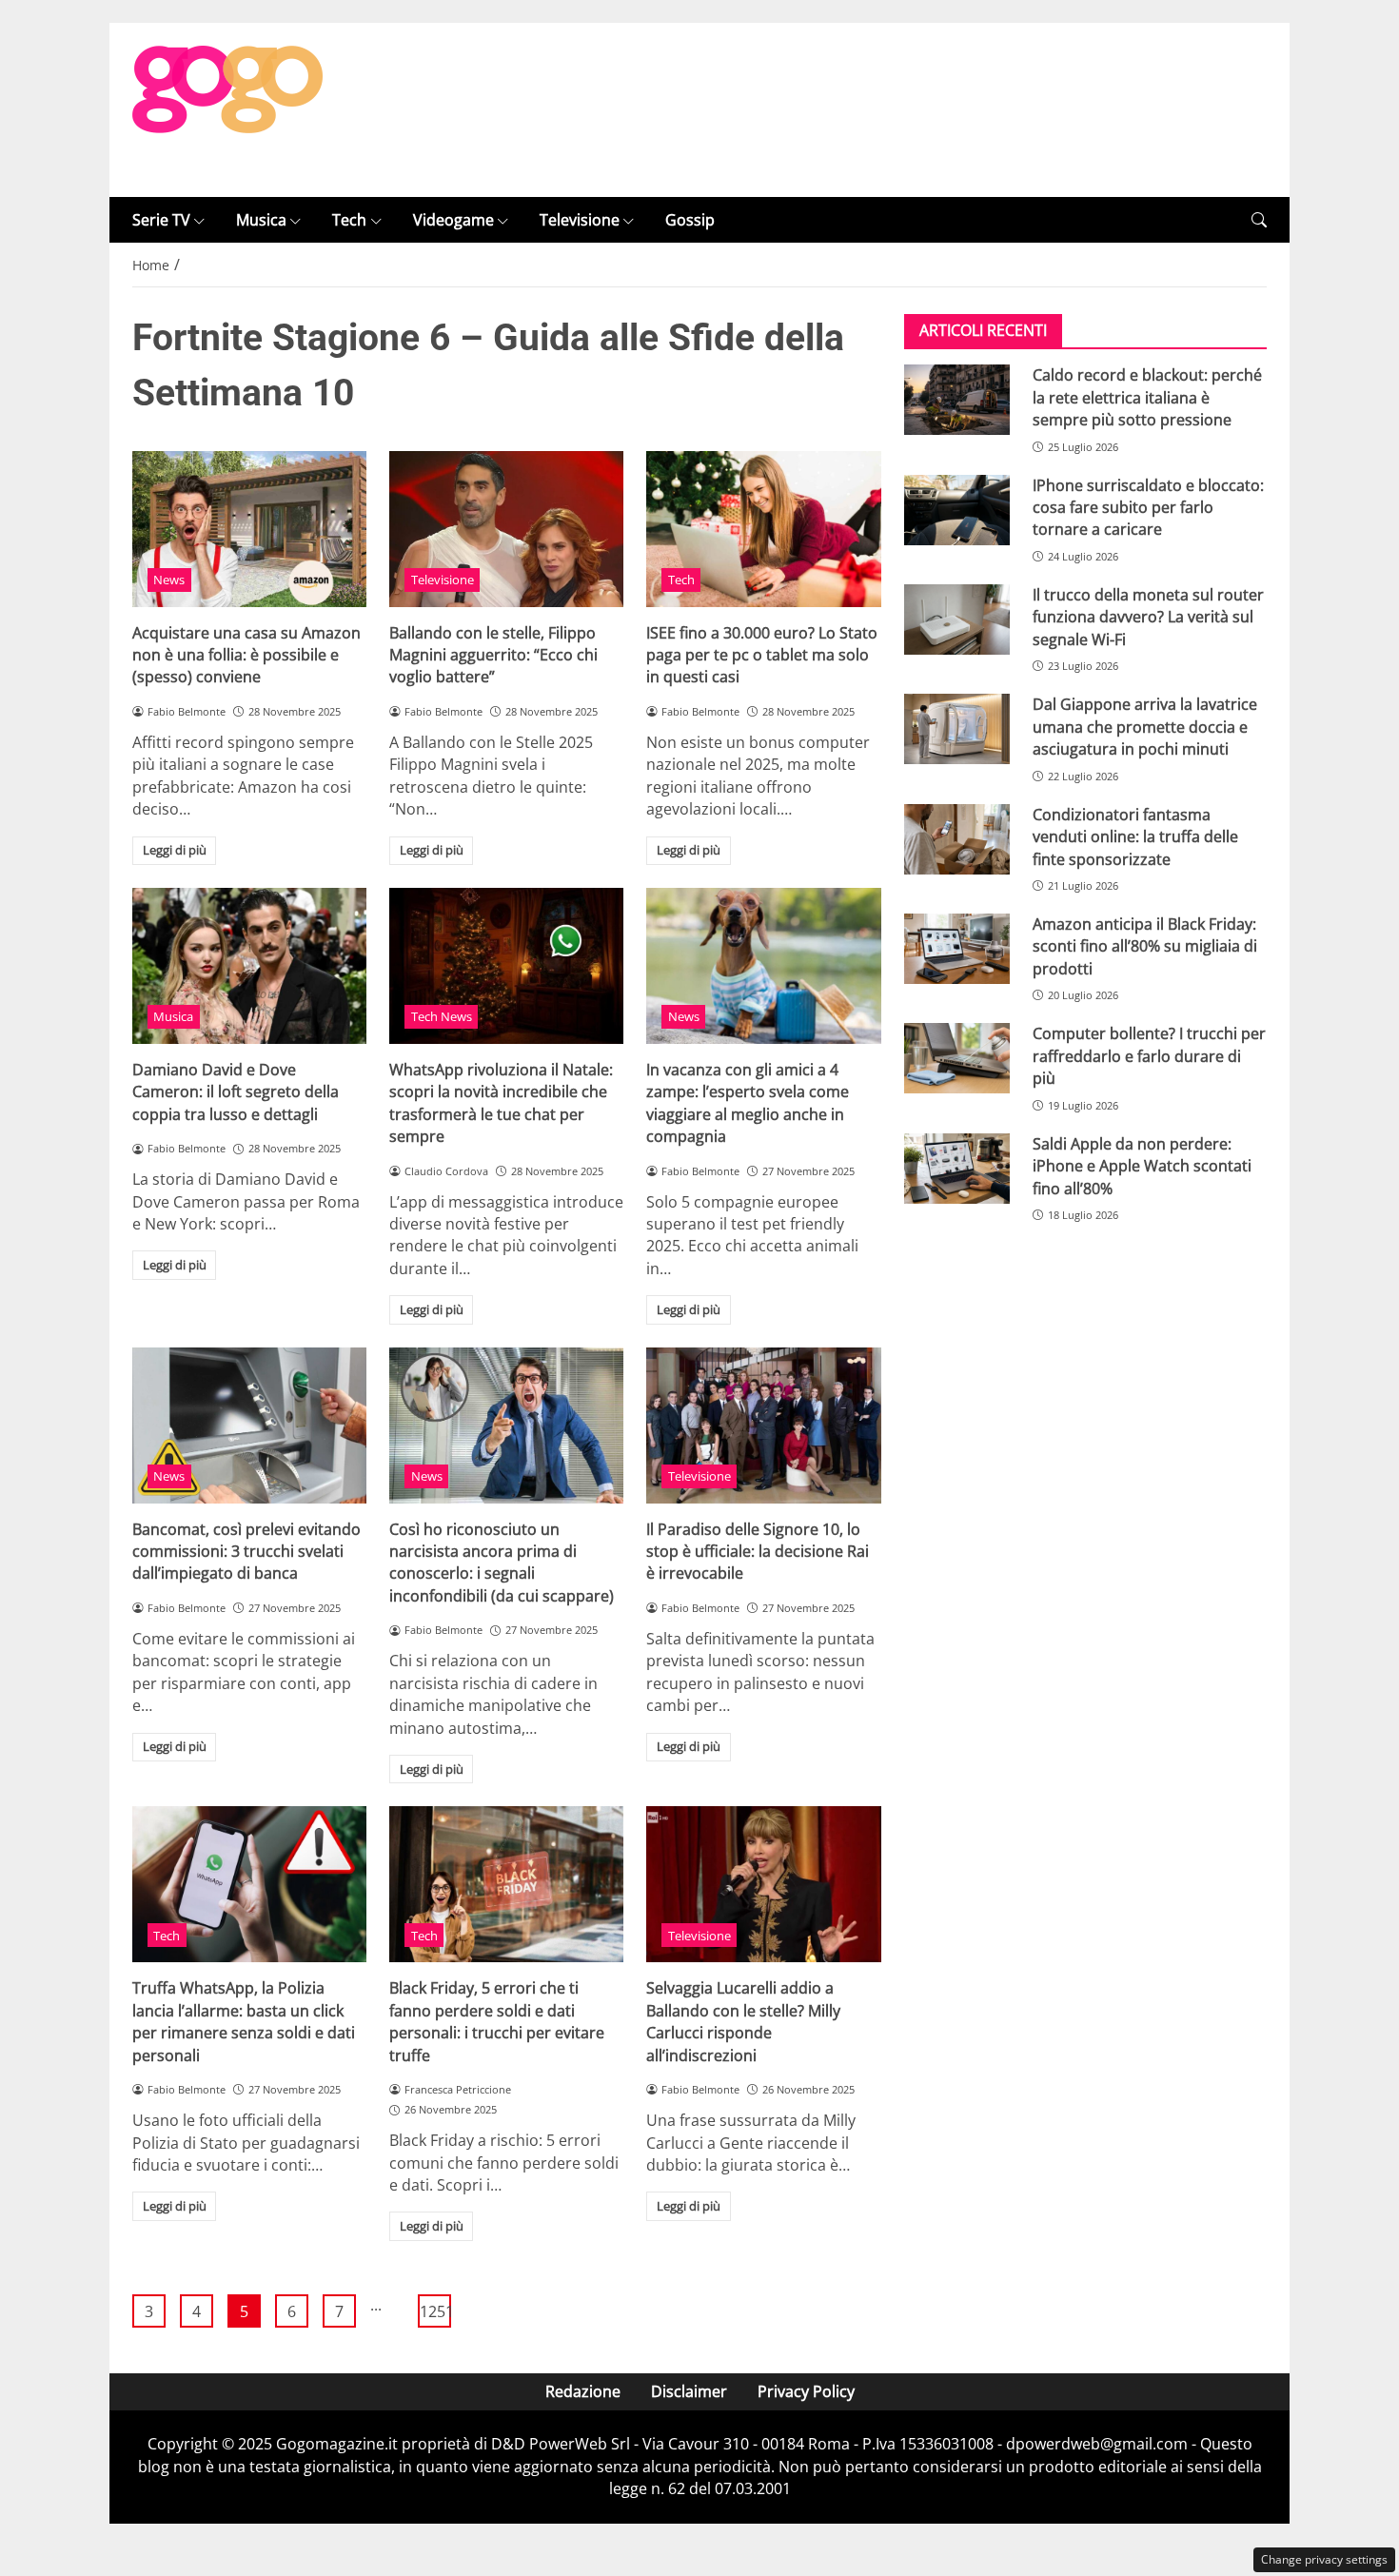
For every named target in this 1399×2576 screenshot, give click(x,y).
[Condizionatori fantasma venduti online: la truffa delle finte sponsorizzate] (957, 839)
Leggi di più (175, 850)
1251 (435, 2311)
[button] (1259, 220)
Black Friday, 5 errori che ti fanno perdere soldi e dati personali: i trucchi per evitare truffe (497, 2021)
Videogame (453, 220)
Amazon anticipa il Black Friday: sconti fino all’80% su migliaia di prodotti (1145, 946)
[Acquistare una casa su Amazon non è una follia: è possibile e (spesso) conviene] (249, 529)
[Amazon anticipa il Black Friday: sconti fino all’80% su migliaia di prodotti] (957, 949)
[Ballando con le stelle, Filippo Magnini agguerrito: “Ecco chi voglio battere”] (506, 529)
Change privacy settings (1324, 2559)
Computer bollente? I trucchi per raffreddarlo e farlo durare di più (1149, 1056)
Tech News (442, 1016)
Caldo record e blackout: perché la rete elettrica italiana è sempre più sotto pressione (1147, 397)
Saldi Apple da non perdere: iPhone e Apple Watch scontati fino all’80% (1142, 1166)
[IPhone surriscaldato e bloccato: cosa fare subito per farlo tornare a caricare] (957, 510)
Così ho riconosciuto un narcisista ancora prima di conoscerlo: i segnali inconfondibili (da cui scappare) (502, 1563)
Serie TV (161, 220)
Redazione (583, 2391)
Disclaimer (689, 2391)
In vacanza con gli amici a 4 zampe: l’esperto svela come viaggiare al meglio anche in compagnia (748, 1103)
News (169, 580)
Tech (349, 220)
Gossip (690, 220)
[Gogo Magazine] (227, 108)
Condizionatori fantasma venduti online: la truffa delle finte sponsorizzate (1135, 837)
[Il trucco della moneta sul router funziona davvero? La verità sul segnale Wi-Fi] (957, 619)
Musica (261, 220)
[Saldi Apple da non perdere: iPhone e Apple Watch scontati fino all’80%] (957, 1169)
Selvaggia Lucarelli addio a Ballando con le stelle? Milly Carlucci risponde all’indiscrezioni (743, 2021)
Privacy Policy (806, 2391)
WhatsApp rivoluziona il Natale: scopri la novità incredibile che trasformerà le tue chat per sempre (501, 1103)
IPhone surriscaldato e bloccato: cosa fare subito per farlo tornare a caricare (1148, 508)
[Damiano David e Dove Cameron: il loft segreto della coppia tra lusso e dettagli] (249, 966)
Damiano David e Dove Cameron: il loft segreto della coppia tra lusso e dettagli (236, 1092)
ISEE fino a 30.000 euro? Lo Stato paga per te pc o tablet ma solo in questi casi (762, 655)
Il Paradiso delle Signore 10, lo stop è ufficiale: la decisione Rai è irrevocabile (758, 1552)
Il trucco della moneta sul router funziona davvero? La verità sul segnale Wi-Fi (1148, 617)
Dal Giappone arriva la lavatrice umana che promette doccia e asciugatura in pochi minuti (1145, 727)
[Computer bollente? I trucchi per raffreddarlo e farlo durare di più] (957, 1058)
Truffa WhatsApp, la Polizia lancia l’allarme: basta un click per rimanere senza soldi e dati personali (244, 2021)
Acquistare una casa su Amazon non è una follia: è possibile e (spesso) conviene (246, 655)
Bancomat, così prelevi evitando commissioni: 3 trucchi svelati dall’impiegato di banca (246, 1552)
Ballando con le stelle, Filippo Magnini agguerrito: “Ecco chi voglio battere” (493, 655)
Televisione (580, 220)
